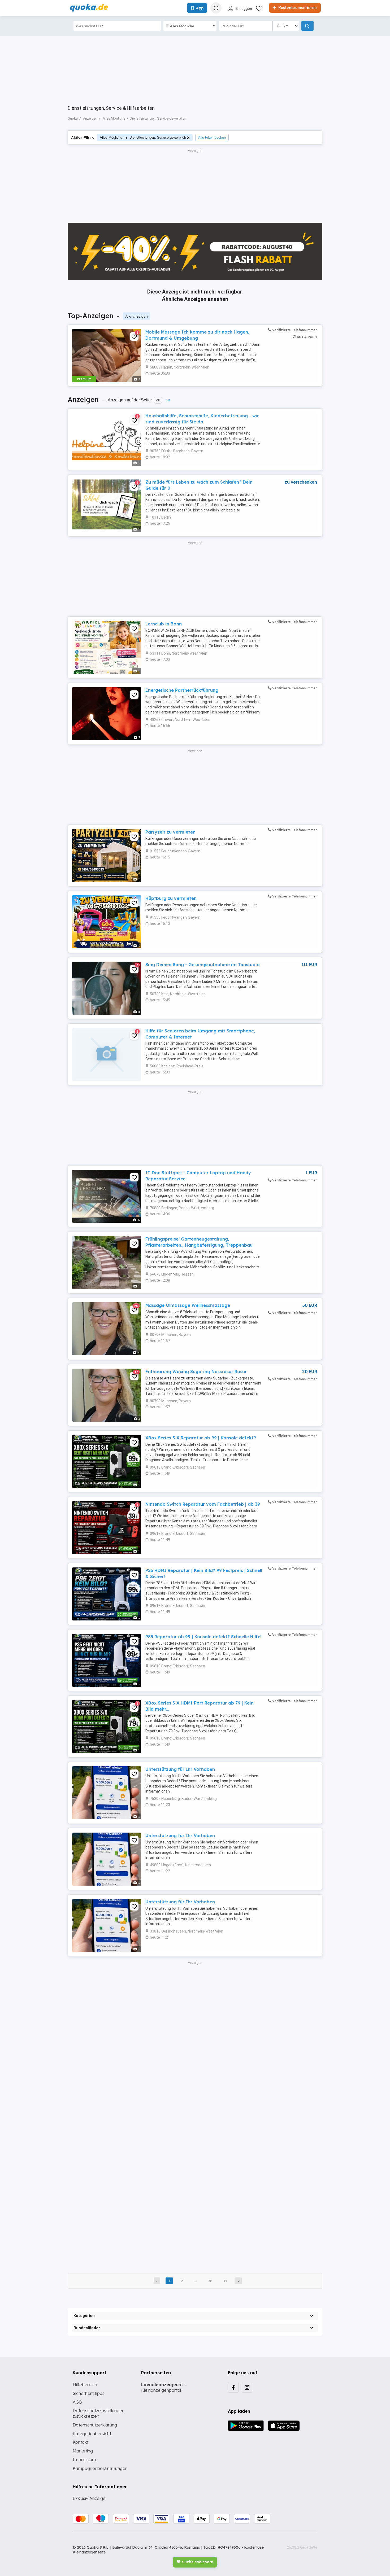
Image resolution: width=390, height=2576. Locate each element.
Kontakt (81, 2442)
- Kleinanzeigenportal (164, 2387)
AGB (77, 2402)
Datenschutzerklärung (95, 2425)
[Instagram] (247, 2387)
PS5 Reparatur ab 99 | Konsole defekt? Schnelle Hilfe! (203, 1637)
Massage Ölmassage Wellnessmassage (188, 1305)
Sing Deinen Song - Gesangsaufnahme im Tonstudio (203, 965)
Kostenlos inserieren (297, 8)
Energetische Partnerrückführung (182, 690)
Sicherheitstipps (89, 2393)
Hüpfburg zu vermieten (171, 898)
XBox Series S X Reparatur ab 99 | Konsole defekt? (201, 1438)
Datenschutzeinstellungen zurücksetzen (99, 2413)
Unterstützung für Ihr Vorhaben (180, 1769)
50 (168, 400)
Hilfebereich (85, 2385)
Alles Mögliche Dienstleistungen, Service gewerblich (143, 137)
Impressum (84, 2460)
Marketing (83, 2451)
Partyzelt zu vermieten (170, 832)
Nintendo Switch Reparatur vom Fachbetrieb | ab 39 (203, 1504)
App (200, 8)
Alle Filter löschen (212, 137)
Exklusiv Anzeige (89, 2498)
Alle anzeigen (136, 316)
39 (225, 2281)
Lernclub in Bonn (164, 624)
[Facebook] (233, 2387)
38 (210, 2281)
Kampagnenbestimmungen (100, 2468)
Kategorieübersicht (92, 2434)
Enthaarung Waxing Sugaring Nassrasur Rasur (196, 1372)
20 (158, 400)
